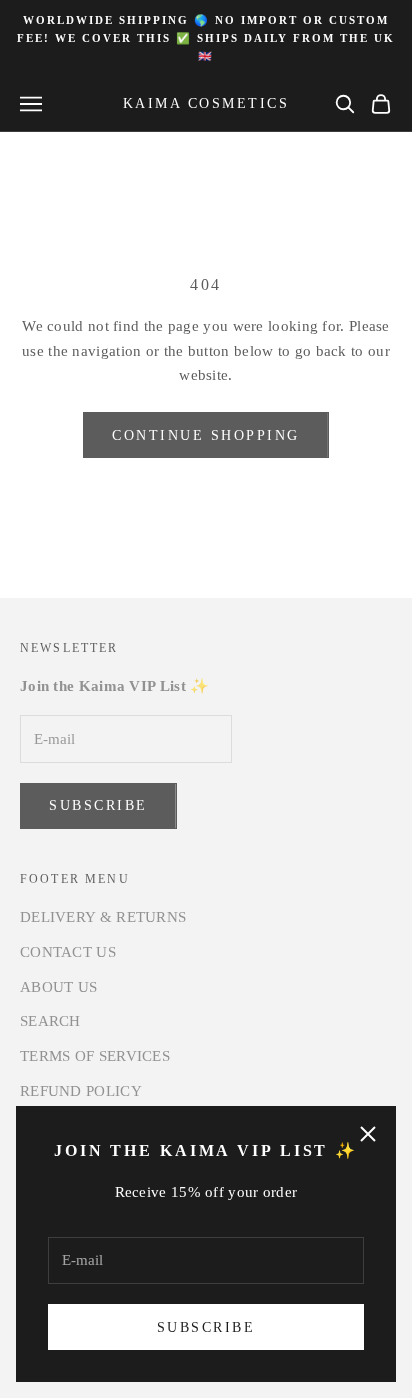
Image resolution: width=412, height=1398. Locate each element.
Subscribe (206, 1327)
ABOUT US (58, 987)
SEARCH (50, 1021)
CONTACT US (68, 952)
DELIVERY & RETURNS (103, 917)
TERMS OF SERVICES (95, 1056)
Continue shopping (206, 435)
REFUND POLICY (81, 1091)
